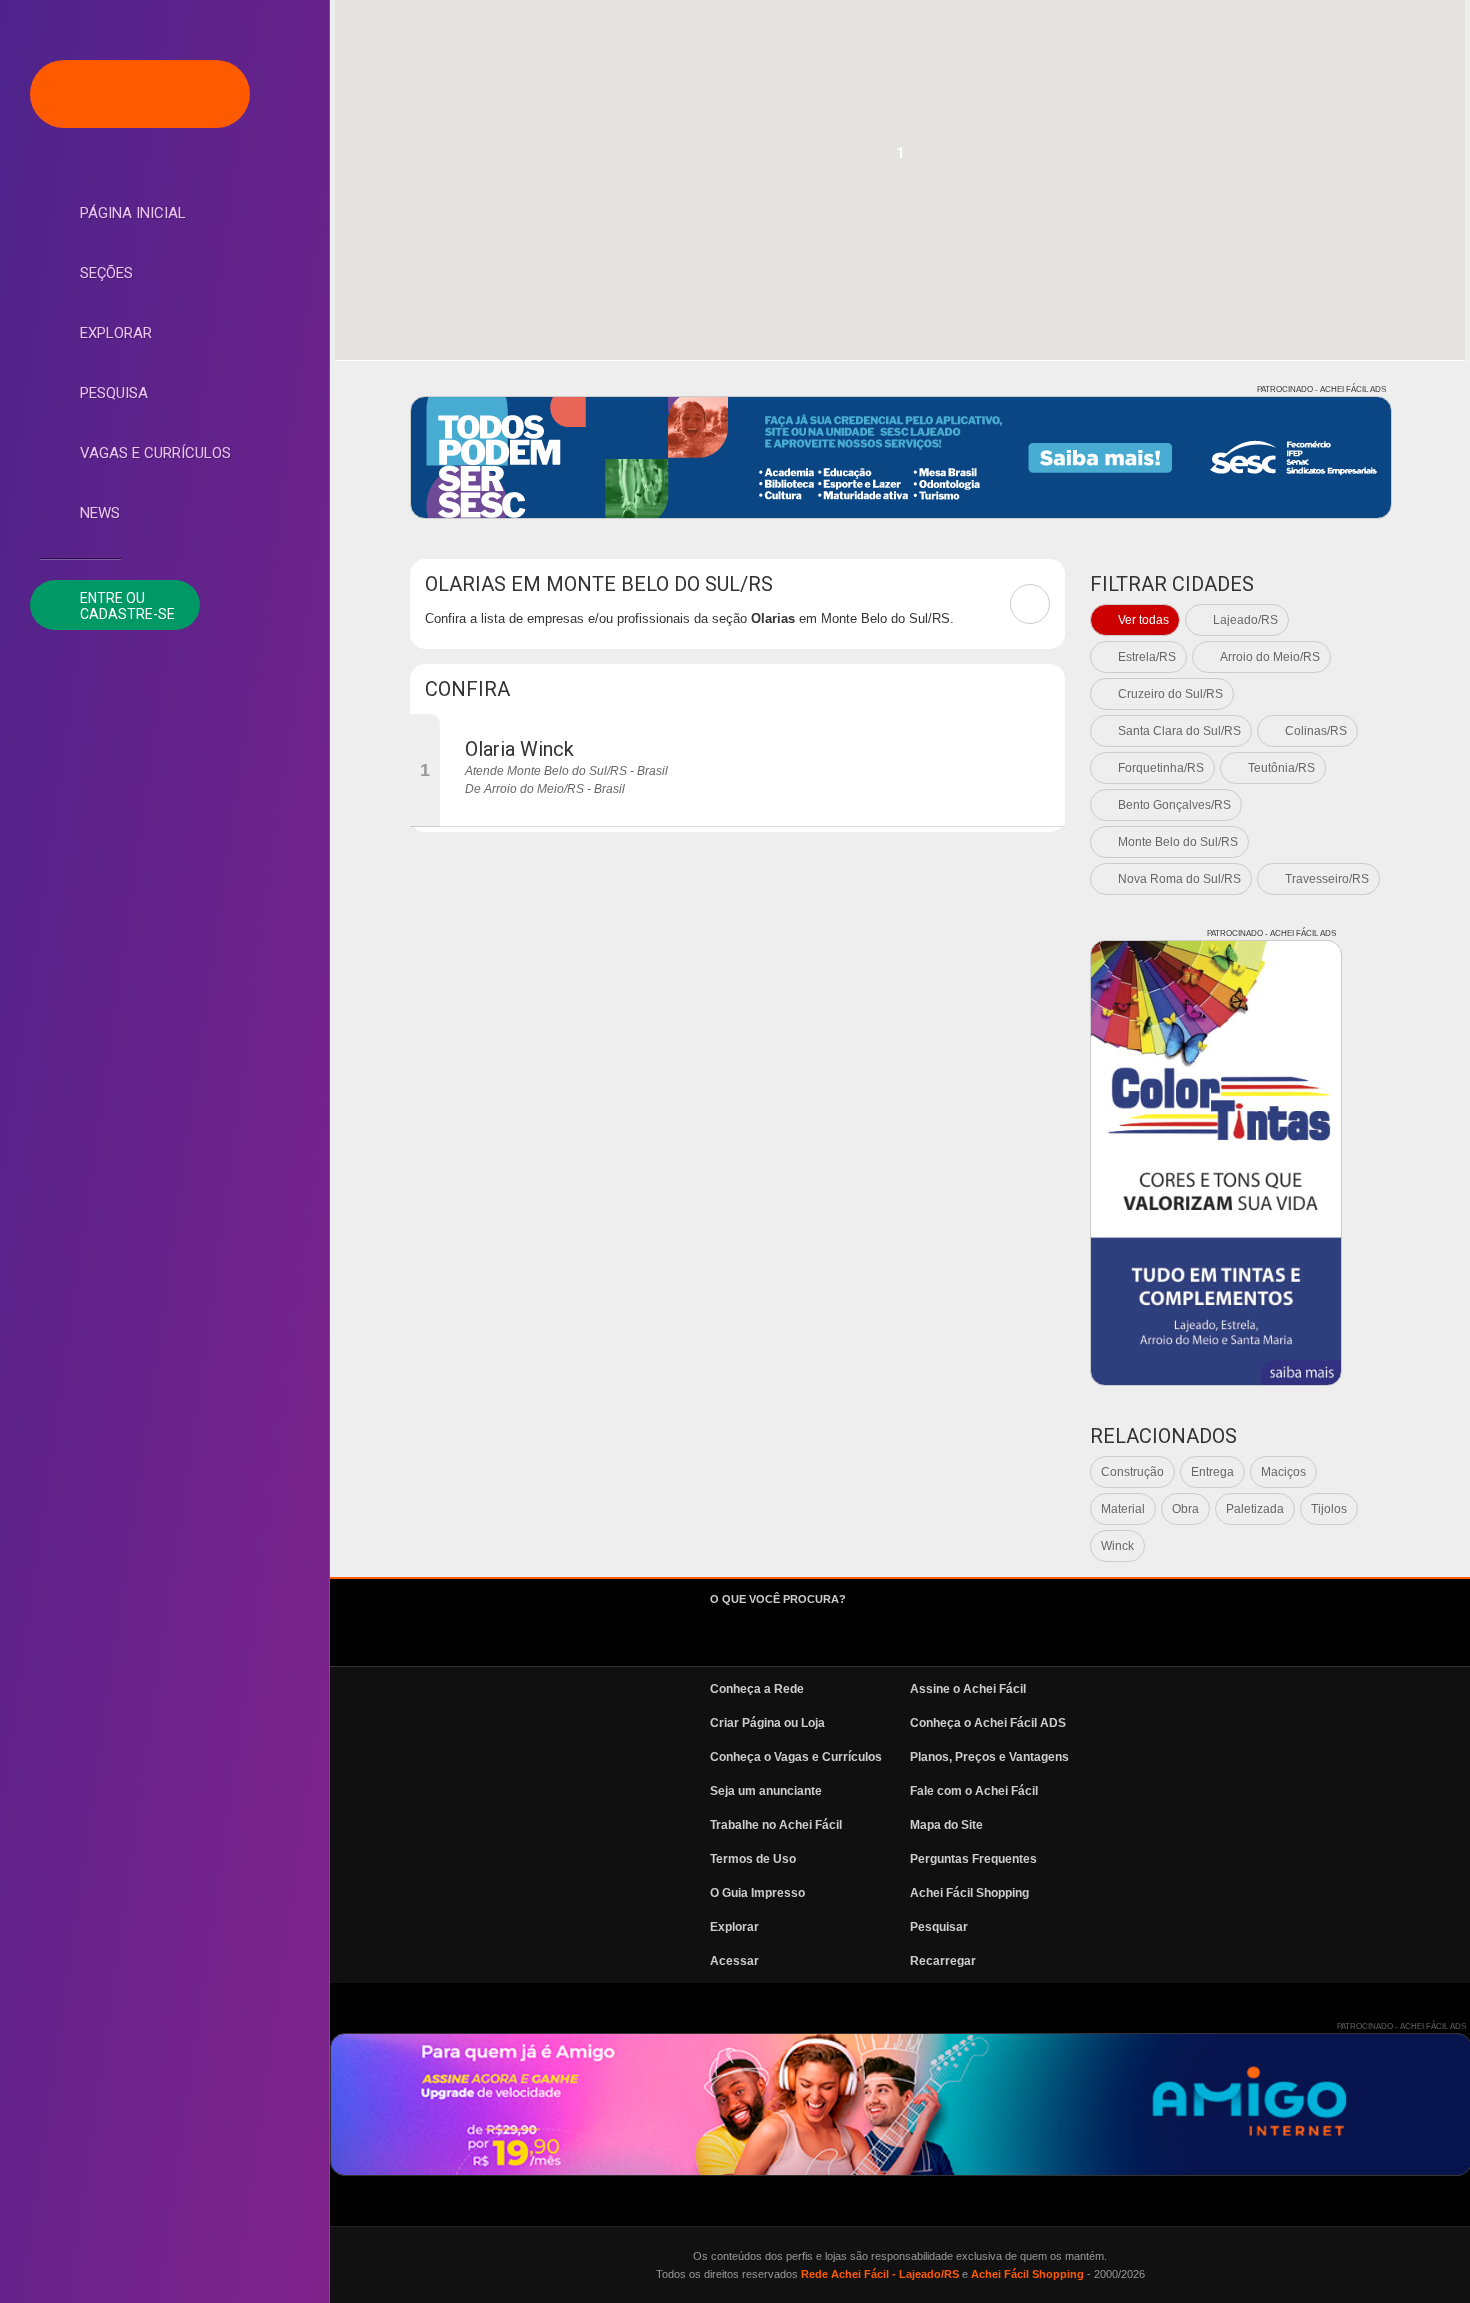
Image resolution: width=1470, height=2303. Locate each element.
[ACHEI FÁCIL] (140, 94)
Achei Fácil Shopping (969, 1893)
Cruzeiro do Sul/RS (1170, 694)
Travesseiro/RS (1327, 879)
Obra (1185, 1509)
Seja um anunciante (766, 1791)
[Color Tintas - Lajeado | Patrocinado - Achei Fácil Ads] (1216, 1163)
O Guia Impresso (757, 1893)
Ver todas (1143, 620)
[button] (900, 159)
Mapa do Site (946, 1825)
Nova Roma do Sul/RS (1179, 879)
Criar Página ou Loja (767, 1723)
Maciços (1283, 1472)
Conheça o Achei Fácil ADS (988, 1723)
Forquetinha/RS (1161, 768)
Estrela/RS (1147, 657)
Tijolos (1329, 1509)
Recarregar (943, 1961)
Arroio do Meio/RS (1270, 657)
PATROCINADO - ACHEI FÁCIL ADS (1321, 389)
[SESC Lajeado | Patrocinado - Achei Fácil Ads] (901, 457)
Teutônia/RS (1281, 768)
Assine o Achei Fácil (968, 1689)
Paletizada (1255, 1509)
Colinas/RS (1316, 731)
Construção (1132, 1472)
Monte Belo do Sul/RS (1178, 842)
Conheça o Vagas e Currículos (796, 1757)
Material (1123, 1509)
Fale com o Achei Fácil (974, 1791)
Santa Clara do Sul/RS (1179, 731)
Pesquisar (939, 1927)
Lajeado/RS (1245, 620)
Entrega (1212, 1472)
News (100, 513)
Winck (1117, 1546)
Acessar (734, 1961)
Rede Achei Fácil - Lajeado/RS (880, 2274)
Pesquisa (114, 393)
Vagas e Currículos (155, 453)
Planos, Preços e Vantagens (989, 1757)
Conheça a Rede (757, 1689)
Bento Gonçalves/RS (1174, 805)
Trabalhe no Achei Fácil (776, 1825)
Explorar (116, 333)
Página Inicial (133, 213)
